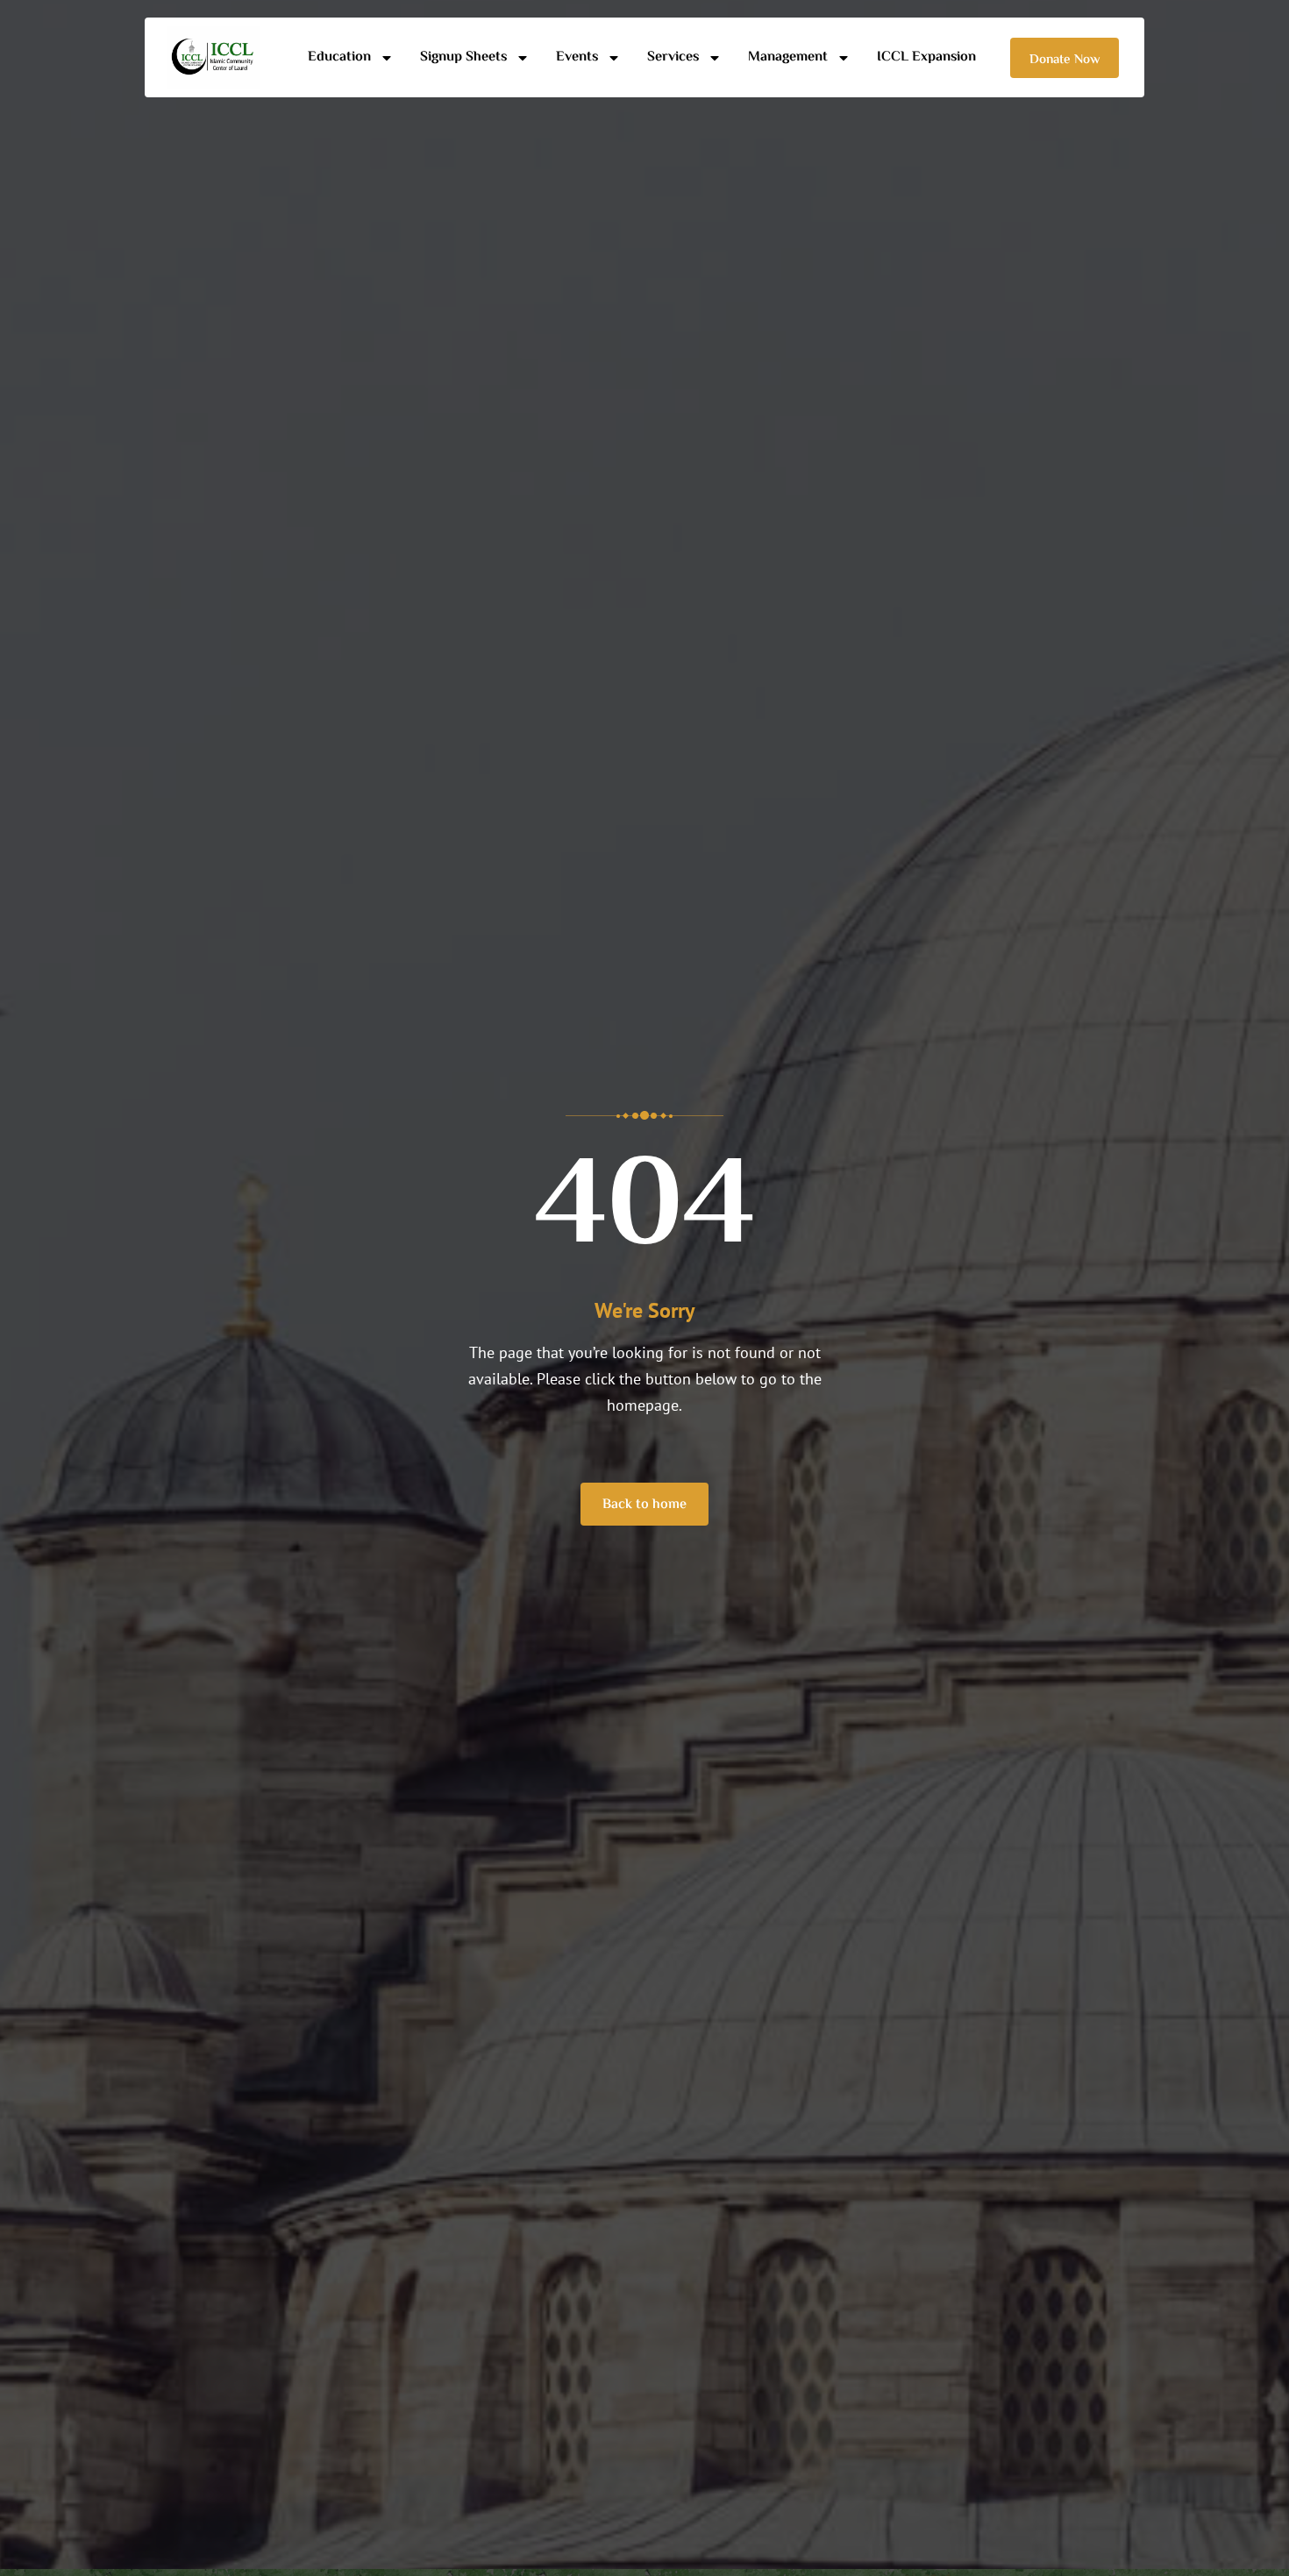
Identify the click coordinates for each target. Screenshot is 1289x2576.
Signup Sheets (463, 57)
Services (673, 57)
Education (339, 57)
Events (577, 57)
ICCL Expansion (926, 57)
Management (788, 57)
